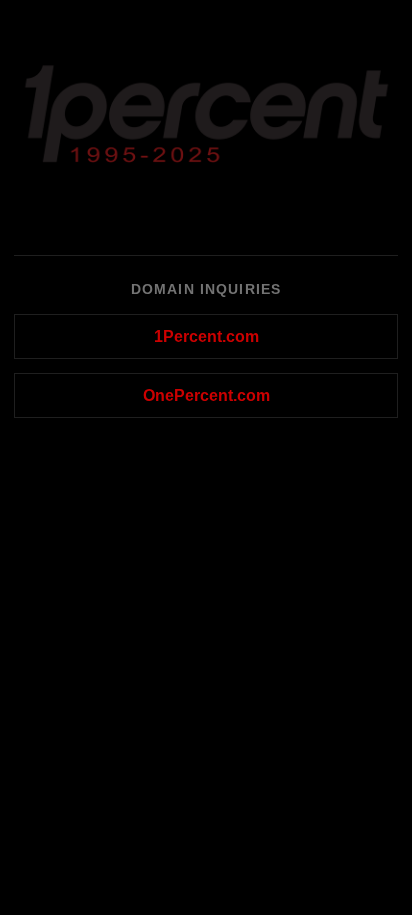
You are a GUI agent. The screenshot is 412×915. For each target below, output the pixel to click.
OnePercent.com (206, 395)
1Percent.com (206, 336)
